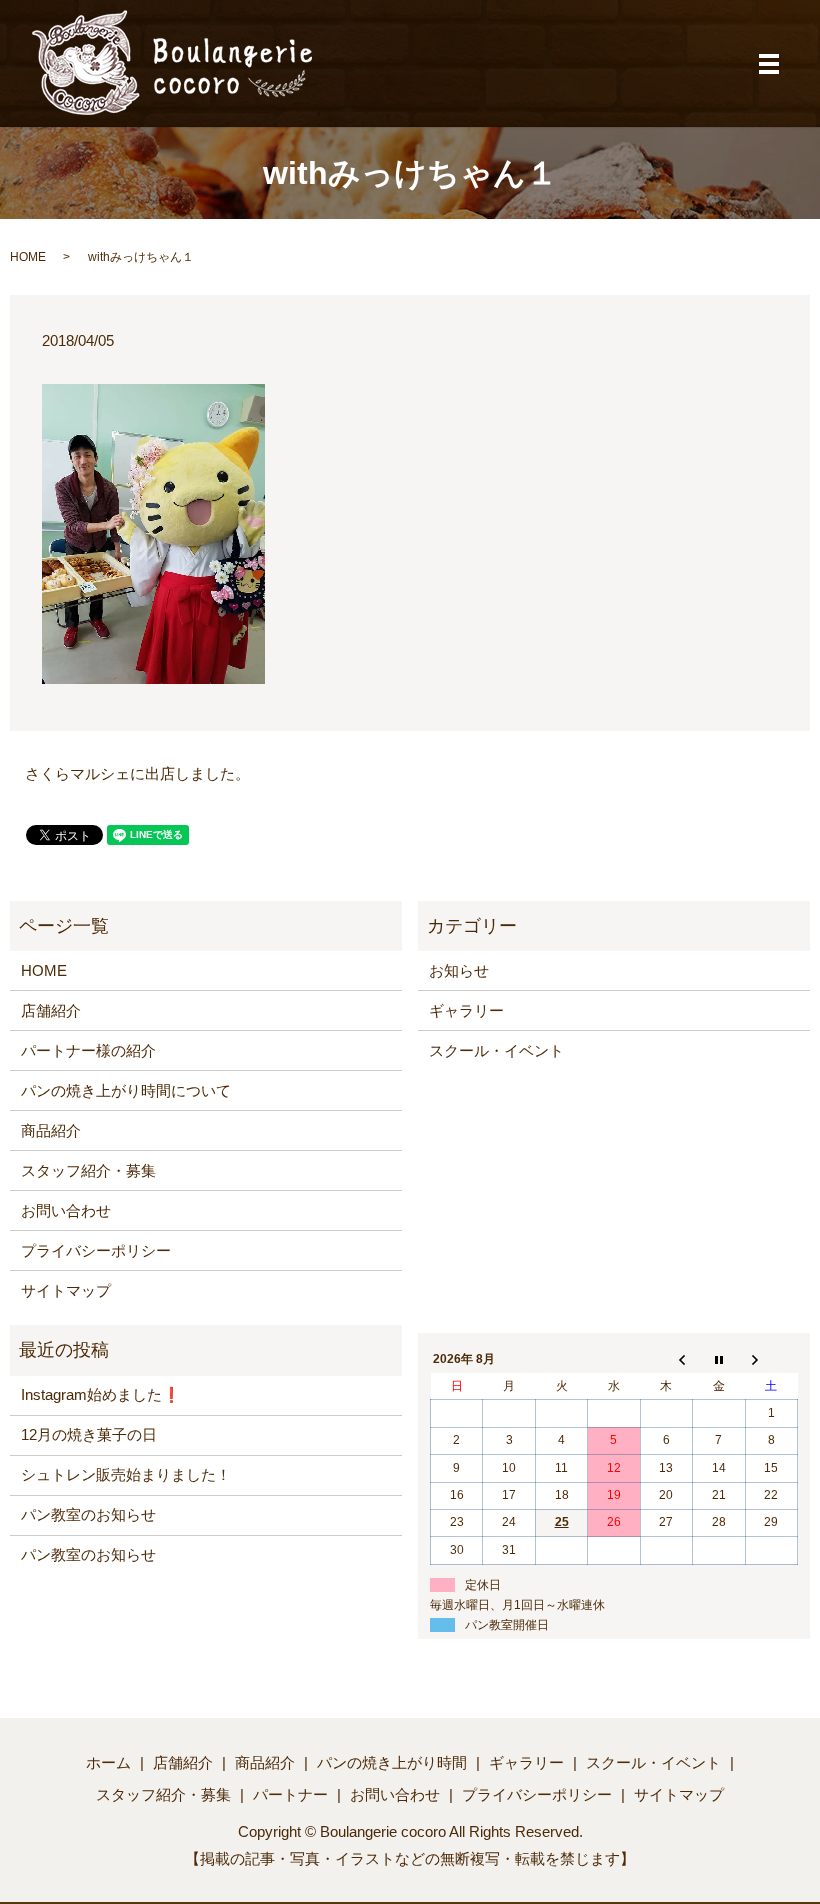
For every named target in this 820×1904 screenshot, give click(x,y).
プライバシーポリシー (96, 1250)
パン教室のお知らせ (88, 1514)
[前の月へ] (666, 1360)
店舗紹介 (51, 1010)
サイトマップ (66, 1290)
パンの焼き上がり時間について (126, 1090)
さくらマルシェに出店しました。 (137, 773)
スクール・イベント (496, 1050)
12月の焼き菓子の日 (89, 1434)
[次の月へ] (771, 1360)
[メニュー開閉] (769, 64)
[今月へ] (719, 1360)
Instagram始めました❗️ (101, 1394)
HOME (28, 257)
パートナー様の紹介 (88, 1050)
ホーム (108, 1762)
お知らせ (459, 970)
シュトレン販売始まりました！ (126, 1474)
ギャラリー (466, 1010)
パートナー (290, 1794)
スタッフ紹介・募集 (88, 1170)
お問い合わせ (66, 1210)
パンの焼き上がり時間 (392, 1762)
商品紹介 (51, 1130)
